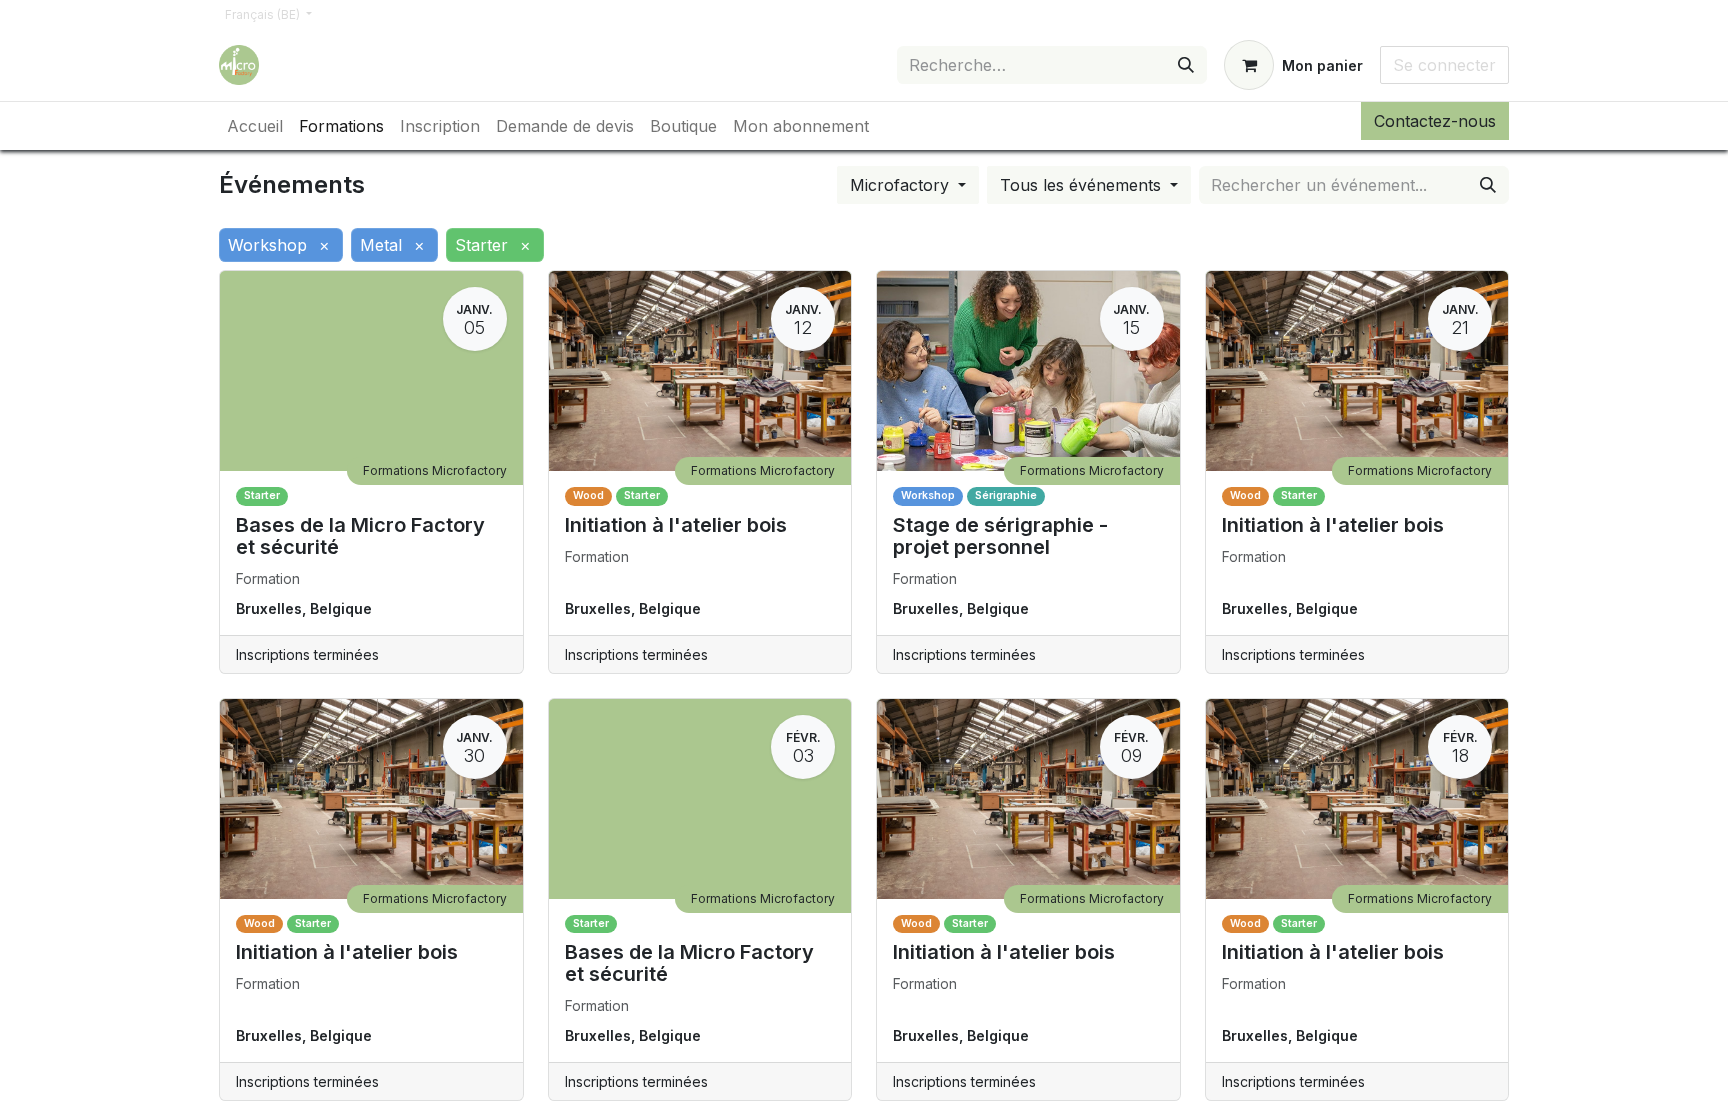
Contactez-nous (1435, 121)
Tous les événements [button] (1083, 185)
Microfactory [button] (902, 185)
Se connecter (1444, 65)
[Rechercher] (1186, 65)
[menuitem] (255, 126)
